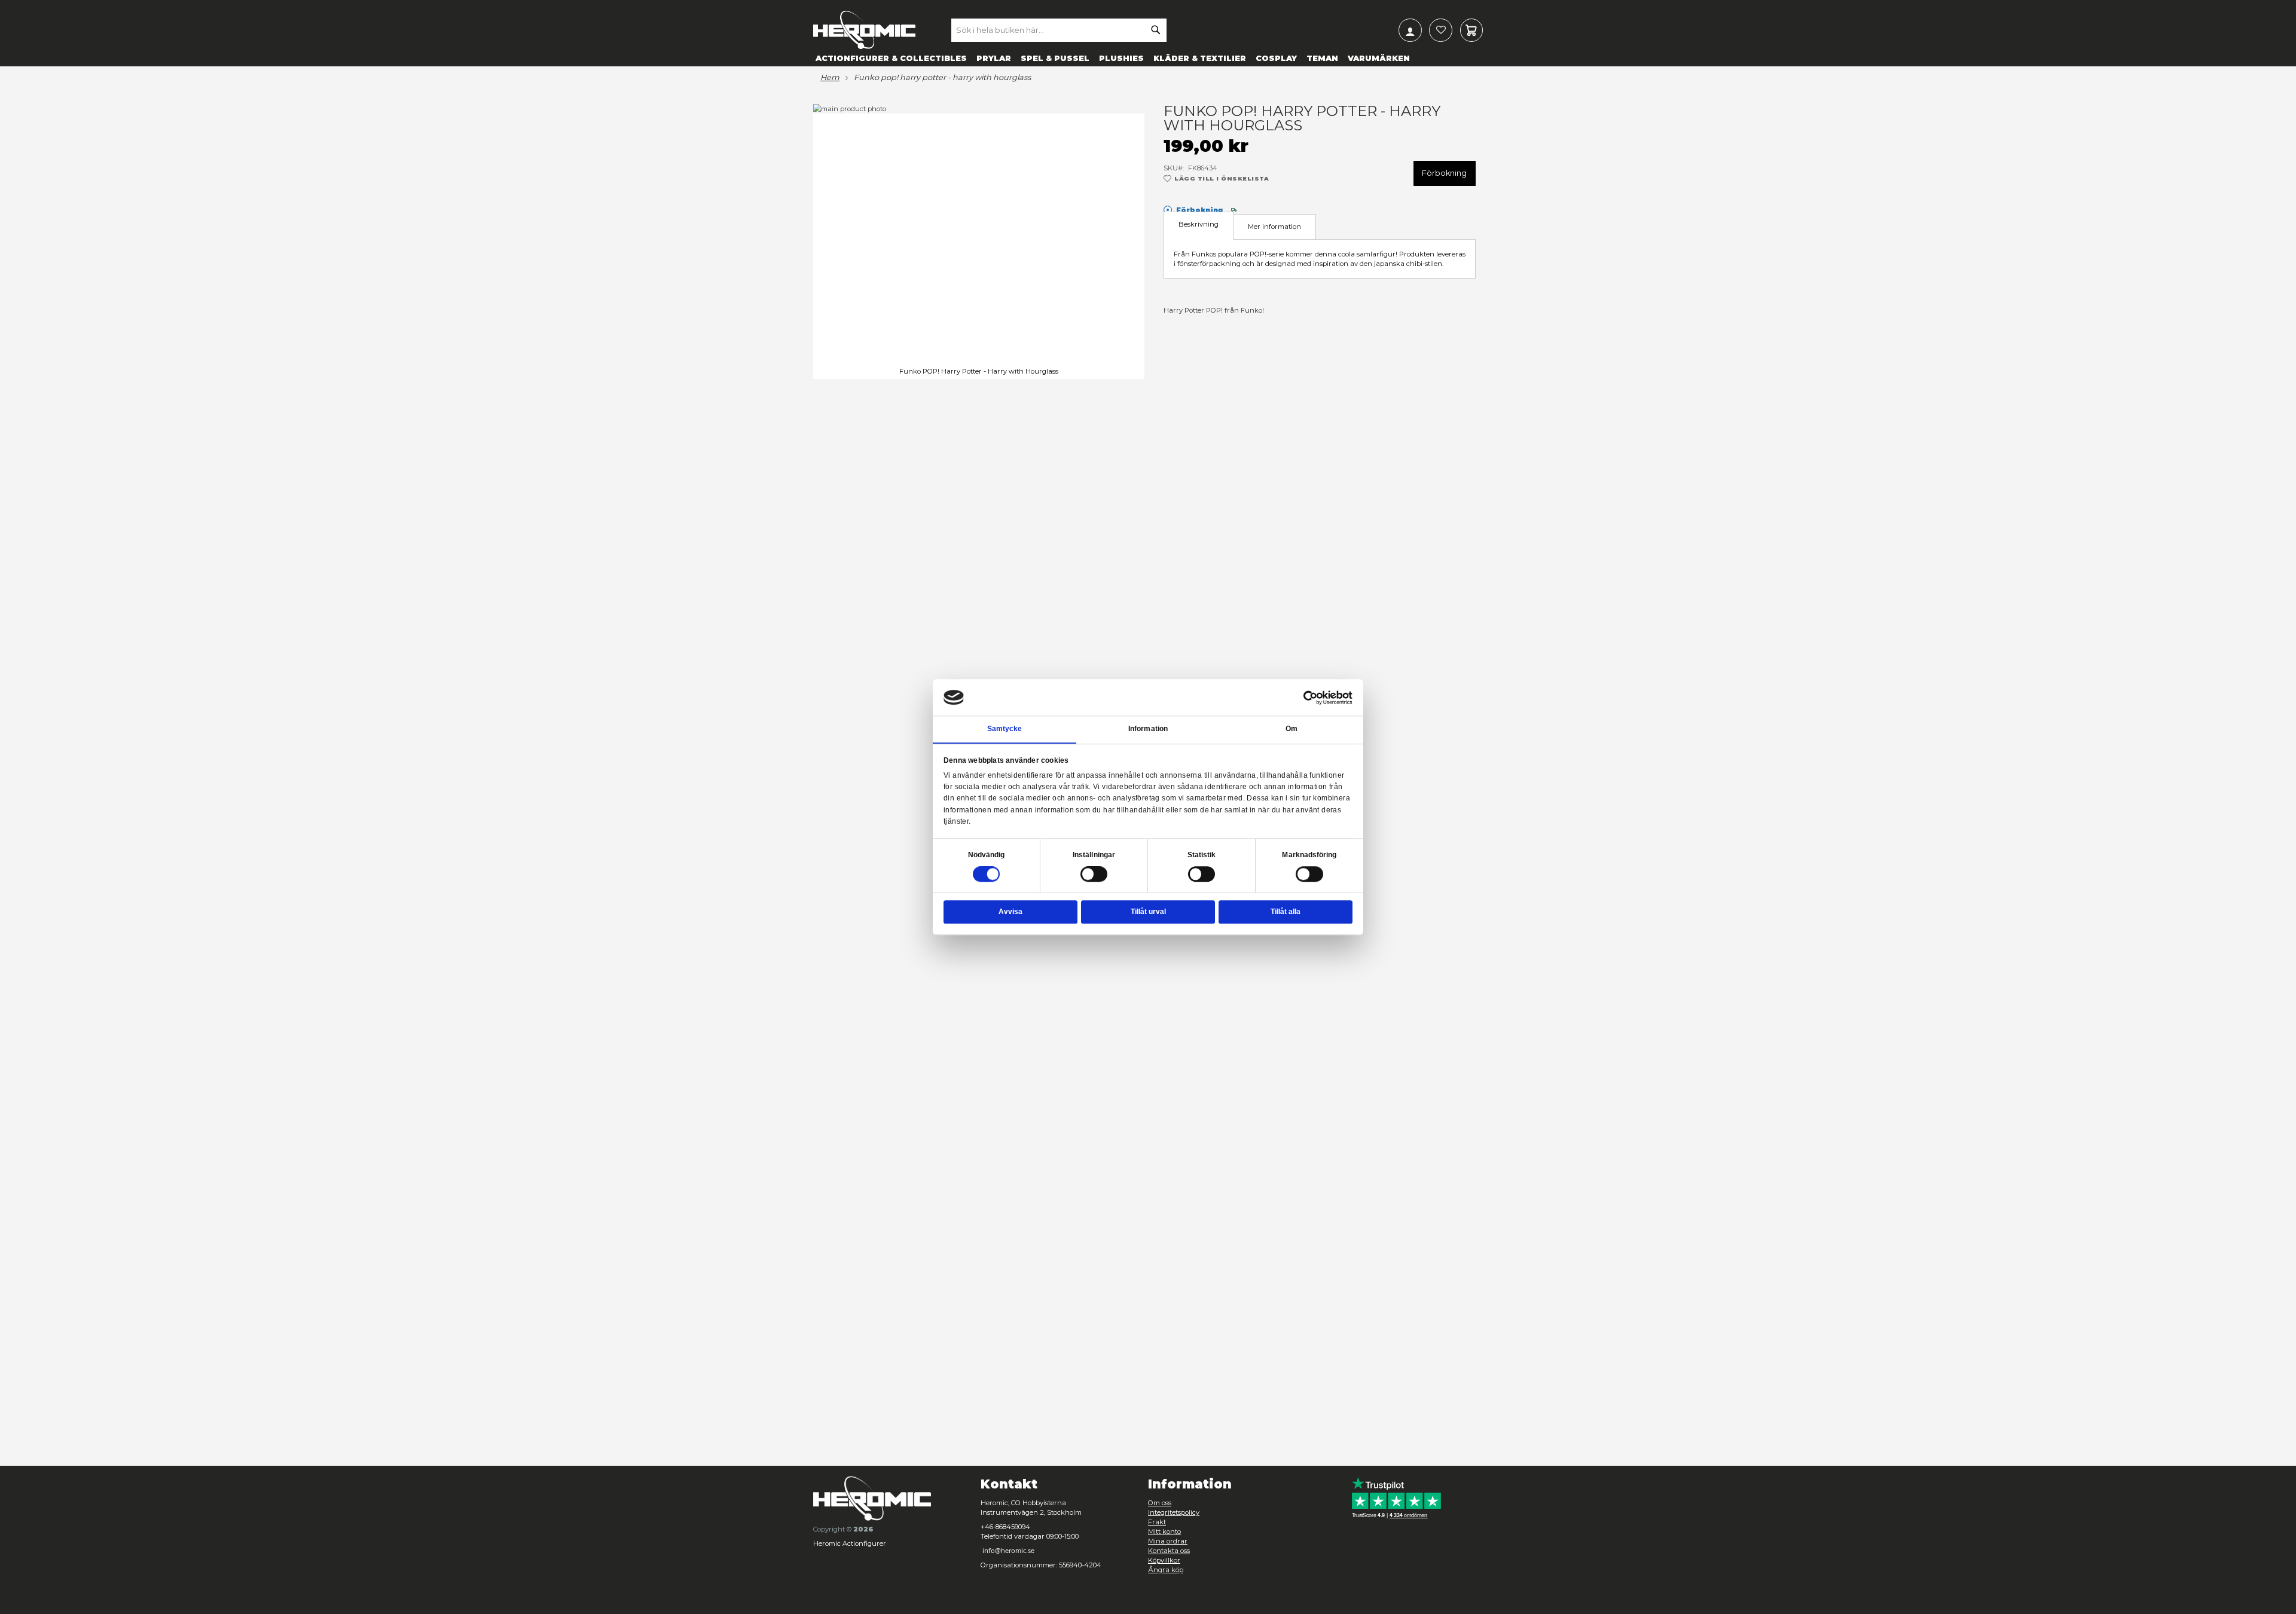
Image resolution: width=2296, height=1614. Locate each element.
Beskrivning (1199, 224)
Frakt (1157, 1522)
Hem (830, 78)
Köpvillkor (1164, 1560)
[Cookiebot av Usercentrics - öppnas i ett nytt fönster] (1311, 698)
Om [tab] (1291, 729)
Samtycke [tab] (1005, 729)
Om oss (1160, 1503)
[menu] (1148, 58)
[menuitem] (891, 58)
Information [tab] (1148, 729)
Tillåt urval (1148, 912)
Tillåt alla (1286, 912)
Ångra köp (1166, 1570)
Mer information (1274, 227)
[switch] (1094, 875)
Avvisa (1010, 912)
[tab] (1199, 226)
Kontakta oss (1169, 1551)
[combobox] (1059, 30)
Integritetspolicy (1174, 1512)
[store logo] (864, 30)
